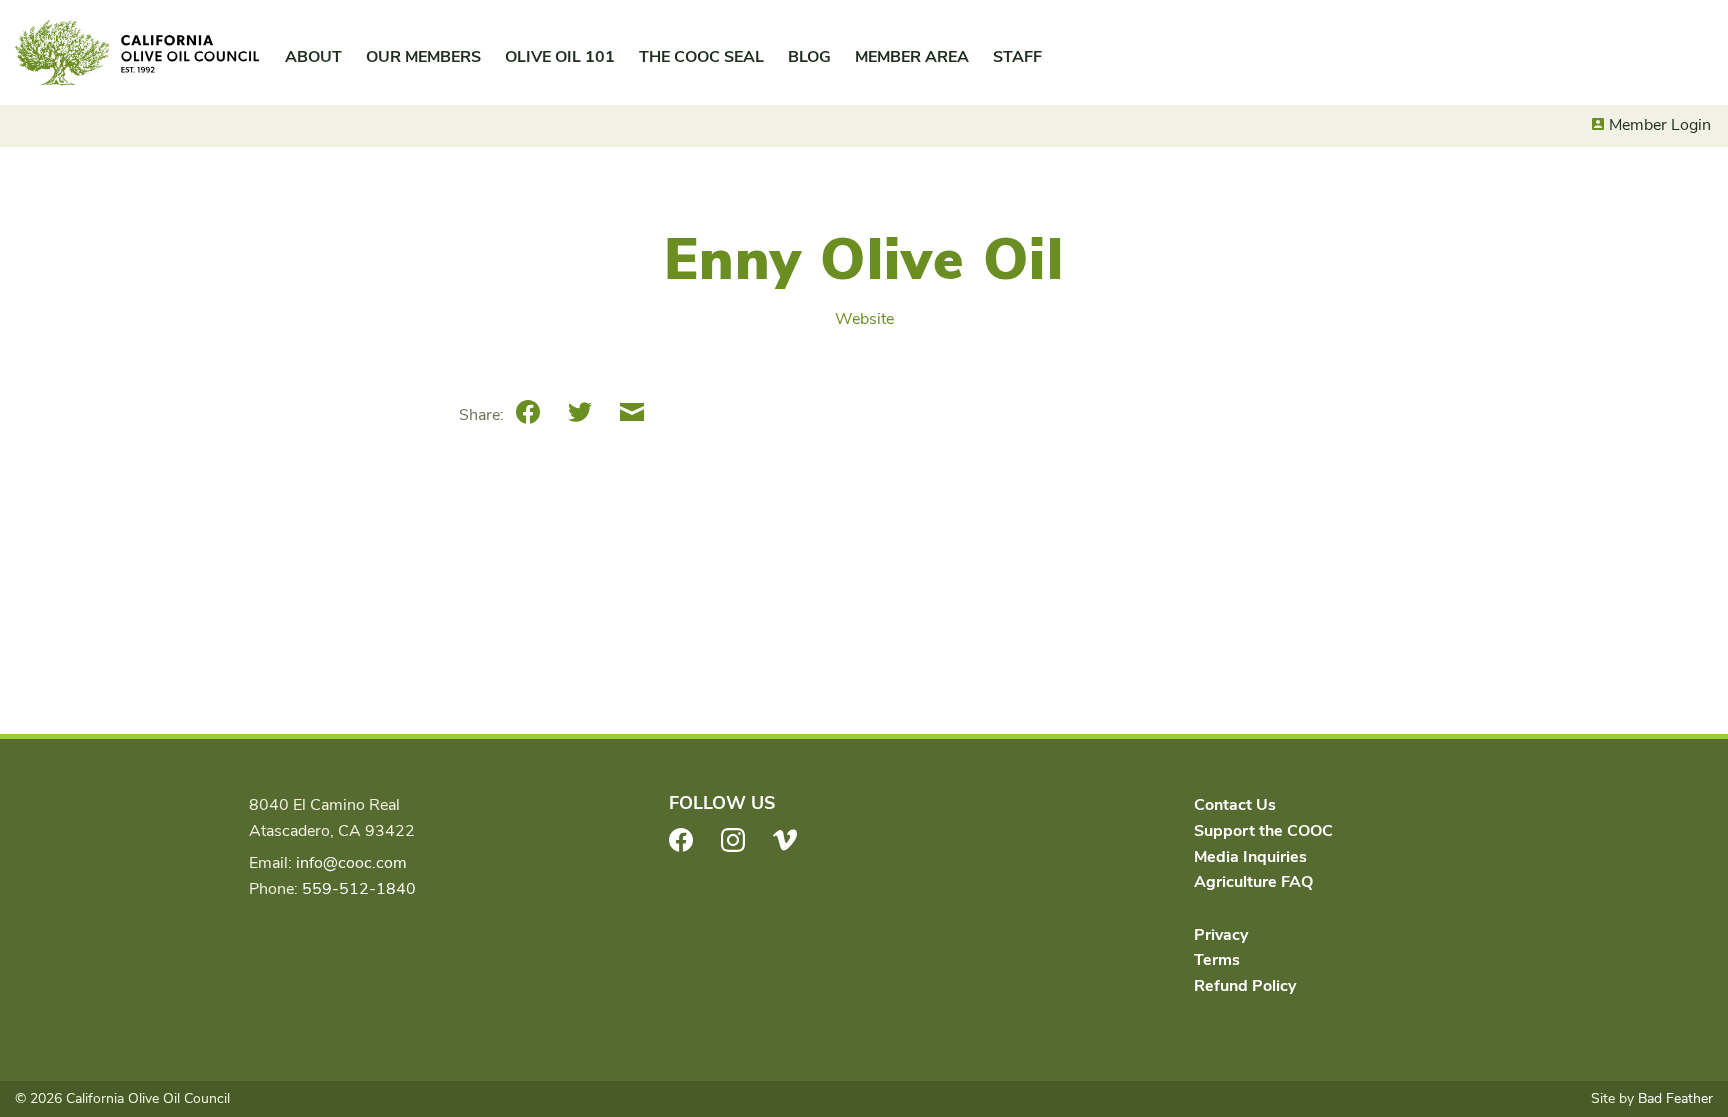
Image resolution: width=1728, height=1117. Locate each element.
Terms (1217, 960)
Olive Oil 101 (560, 57)
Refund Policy (1245, 986)
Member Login (1660, 125)
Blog (809, 57)
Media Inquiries (1250, 857)
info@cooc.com (351, 863)
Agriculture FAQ (1253, 882)
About (313, 57)
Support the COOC (1263, 831)
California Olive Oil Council (137, 53)
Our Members (423, 57)
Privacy (1221, 935)
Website (864, 319)
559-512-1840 (359, 889)
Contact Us (1235, 805)
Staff (1017, 57)
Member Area (912, 57)
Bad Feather (1675, 1098)
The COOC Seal (701, 57)
